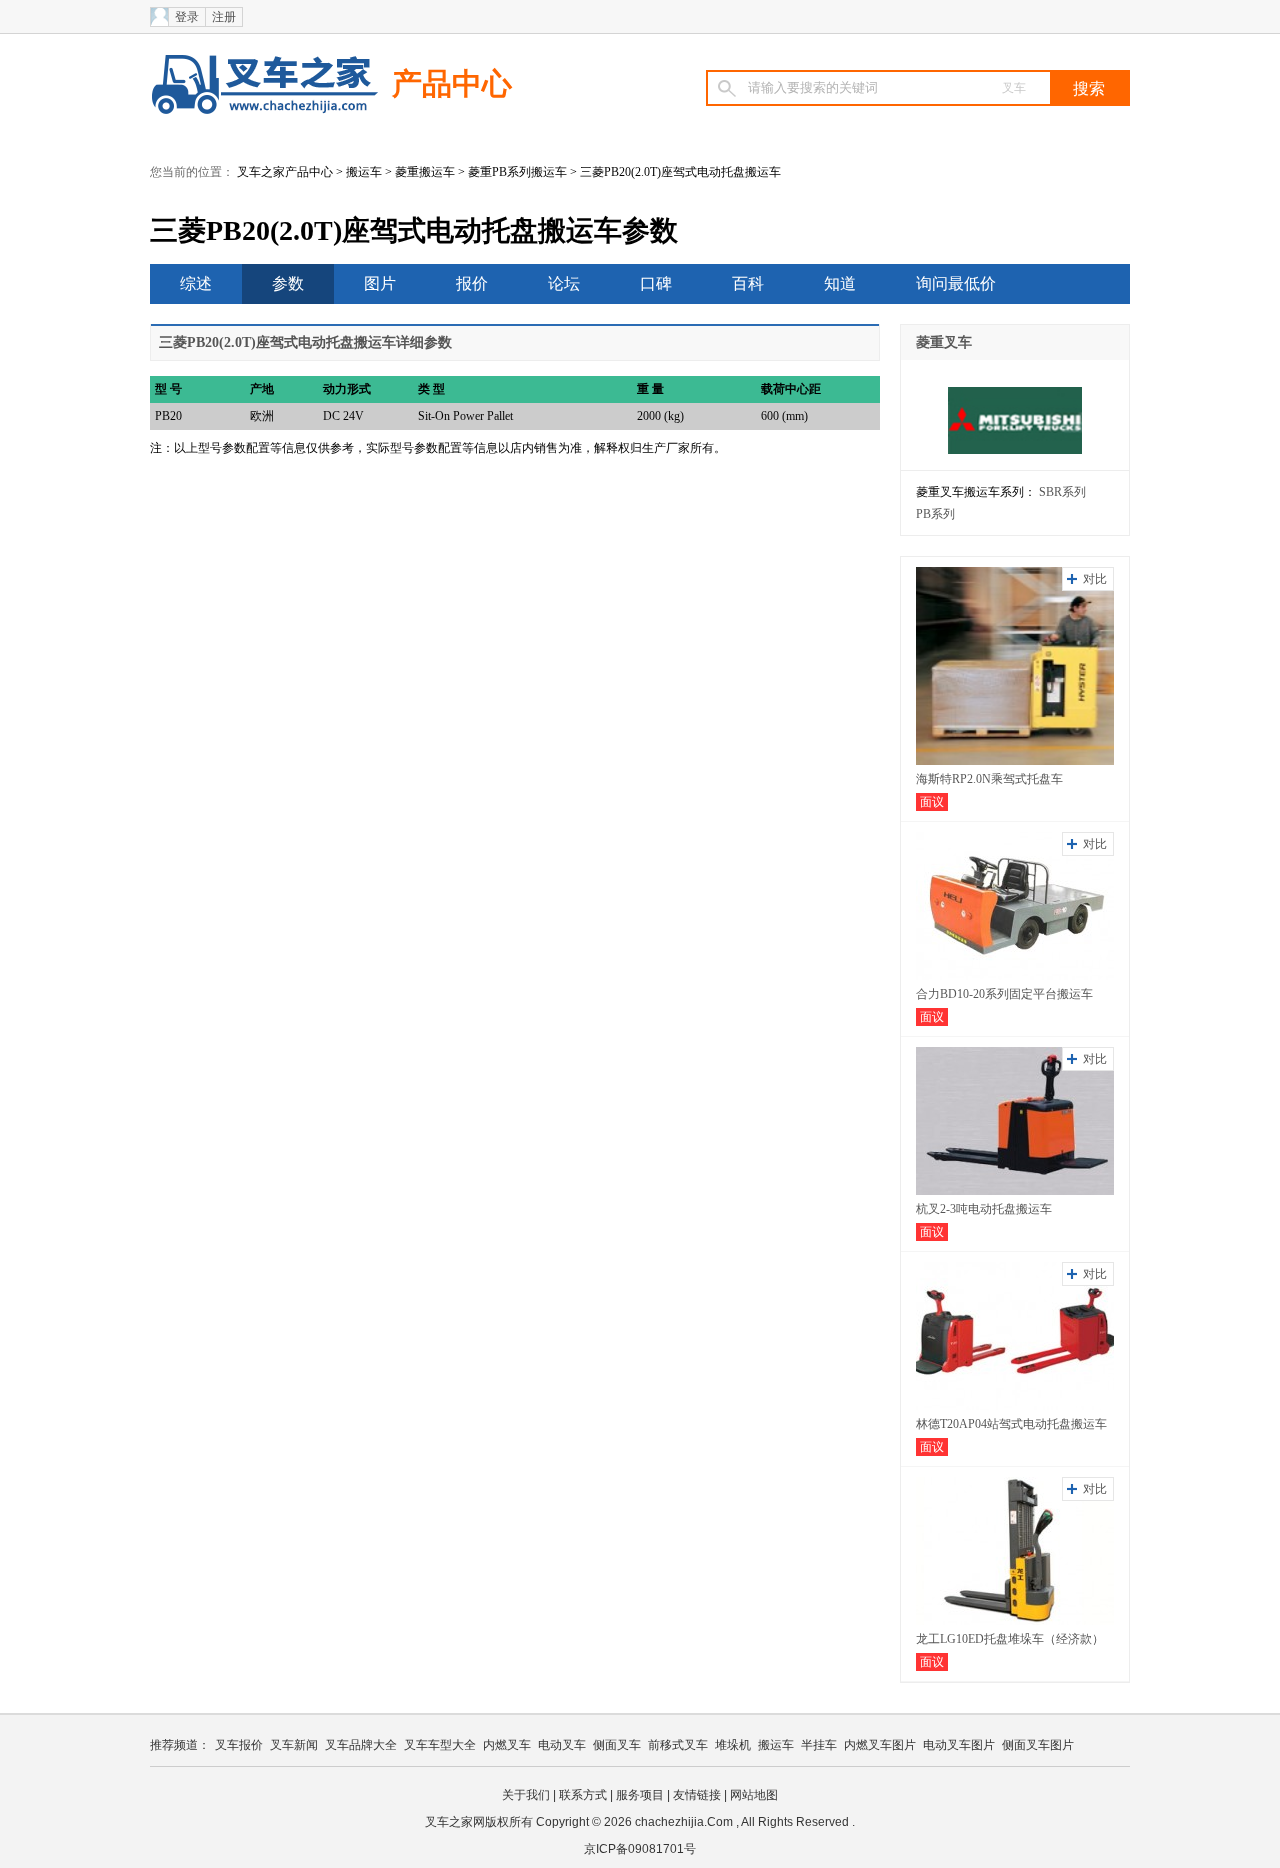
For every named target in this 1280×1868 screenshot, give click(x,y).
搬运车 (364, 172)
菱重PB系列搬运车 (517, 172)
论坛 (564, 283)
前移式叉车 (678, 1745)
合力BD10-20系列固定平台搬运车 (1004, 994)
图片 (380, 283)
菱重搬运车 (425, 172)
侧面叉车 (617, 1745)
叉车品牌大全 (361, 1745)
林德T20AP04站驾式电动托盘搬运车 (1011, 1424)
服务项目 (640, 1795)
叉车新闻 (294, 1745)
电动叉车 (562, 1745)
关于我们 (526, 1795)
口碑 (656, 283)
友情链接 (697, 1795)
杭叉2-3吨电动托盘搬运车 (984, 1209)
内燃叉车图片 (880, 1745)
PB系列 (935, 514)
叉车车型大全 (440, 1745)
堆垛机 (733, 1745)
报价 (472, 283)
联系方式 (583, 1795)
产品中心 (452, 83)
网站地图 (754, 1795)
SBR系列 (1062, 492)
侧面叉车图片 (1038, 1745)
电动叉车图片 (959, 1745)
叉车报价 (239, 1745)
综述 (196, 283)
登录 (187, 17)
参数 (288, 283)
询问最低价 (956, 283)
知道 (840, 283)
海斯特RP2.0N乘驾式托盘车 (989, 779)
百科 (748, 283)
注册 (224, 17)
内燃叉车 (507, 1745)
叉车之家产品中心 (285, 172)
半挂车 (819, 1745)
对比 (1095, 579)
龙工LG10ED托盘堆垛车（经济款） (1010, 1639)
